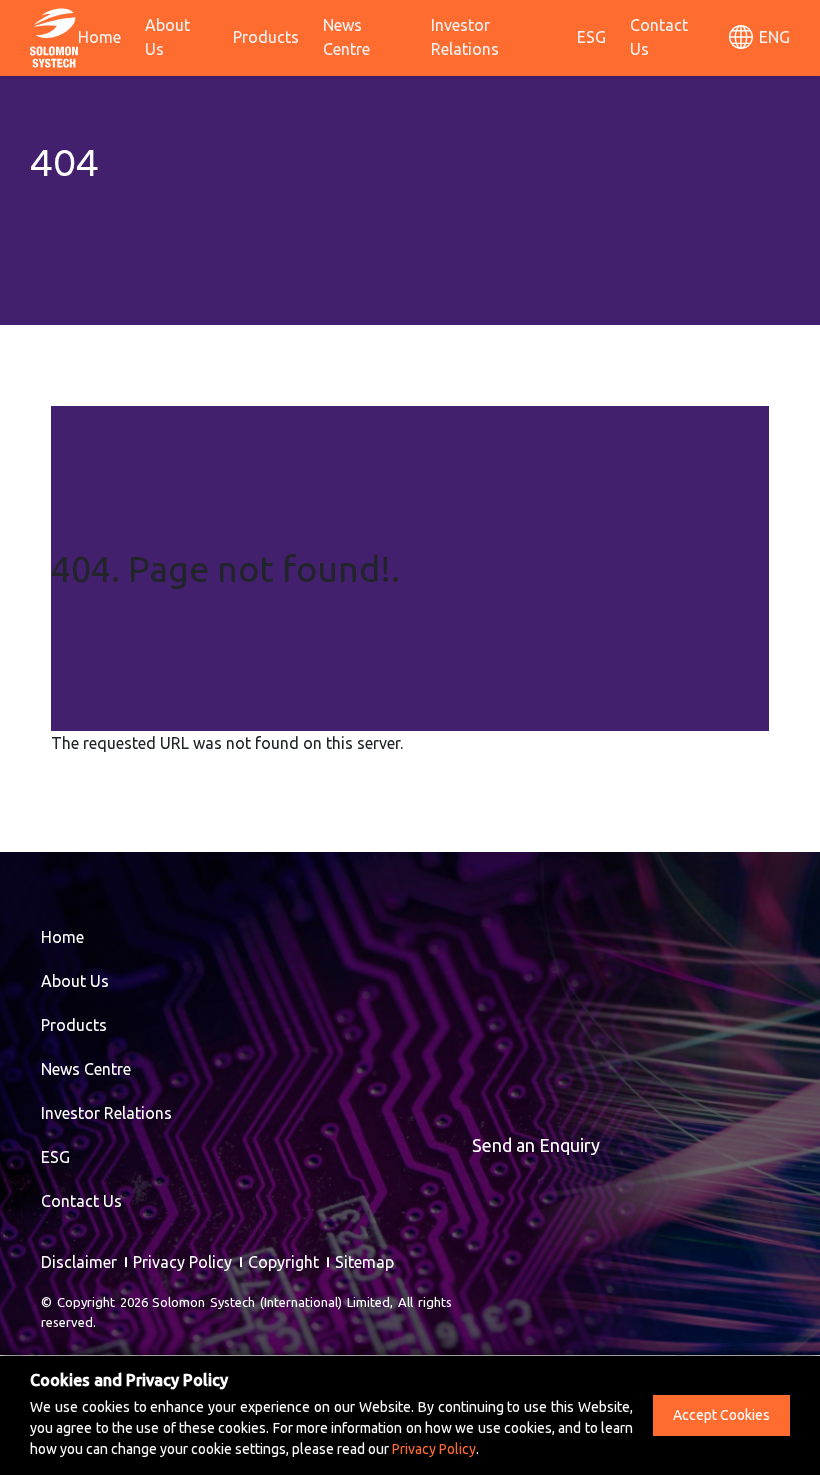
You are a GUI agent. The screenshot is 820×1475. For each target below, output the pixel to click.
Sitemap (364, 1262)
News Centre (346, 37)
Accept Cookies (721, 1415)
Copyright (283, 1262)
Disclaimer (79, 1262)
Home (99, 37)
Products (266, 37)
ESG (591, 37)
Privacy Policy (182, 1262)
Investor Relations (465, 37)
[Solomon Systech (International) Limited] (54, 36)
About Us (167, 37)
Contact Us (659, 37)
